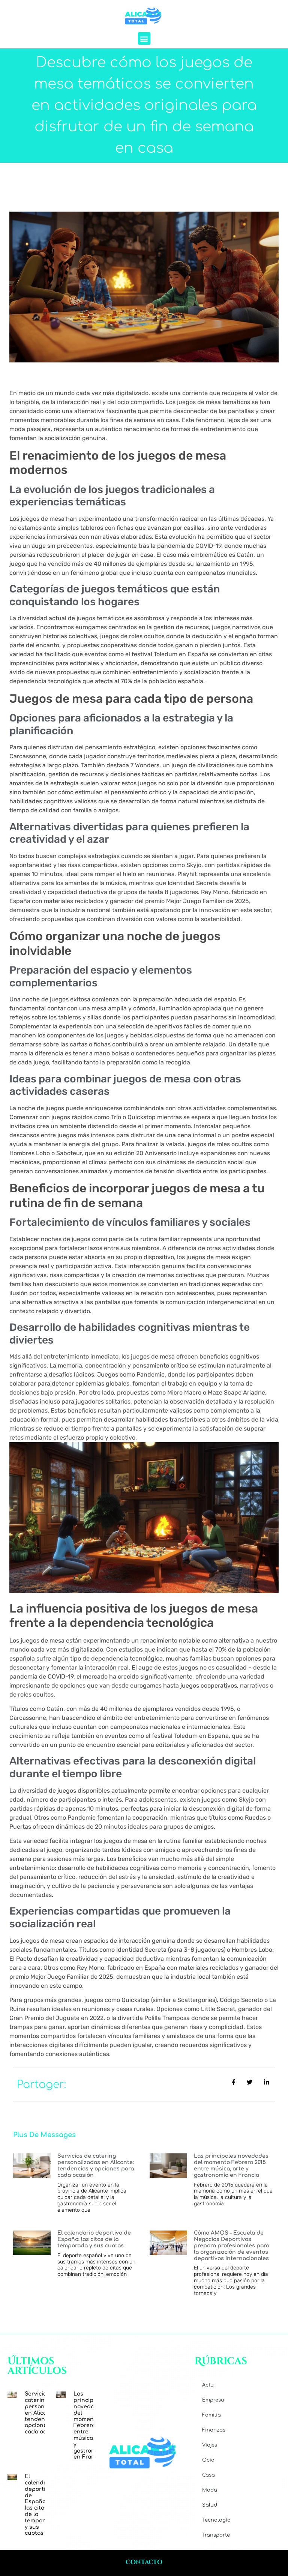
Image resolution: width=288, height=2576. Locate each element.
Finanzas (214, 2430)
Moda (210, 2490)
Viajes (210, 2445)
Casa (208, 2475)
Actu (208, 2385)
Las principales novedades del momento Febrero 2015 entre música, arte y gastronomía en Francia (231, 2165)
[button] (144, 38)
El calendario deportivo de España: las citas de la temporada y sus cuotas (94, 2239)
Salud (210, 2505)
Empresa (213, 2400)
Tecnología (216, 2520)
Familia (211, 2415)
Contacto (144, 2562)
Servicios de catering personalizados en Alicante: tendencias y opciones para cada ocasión (96, 2165)
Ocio (208, 2460)
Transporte (216, 2535)
